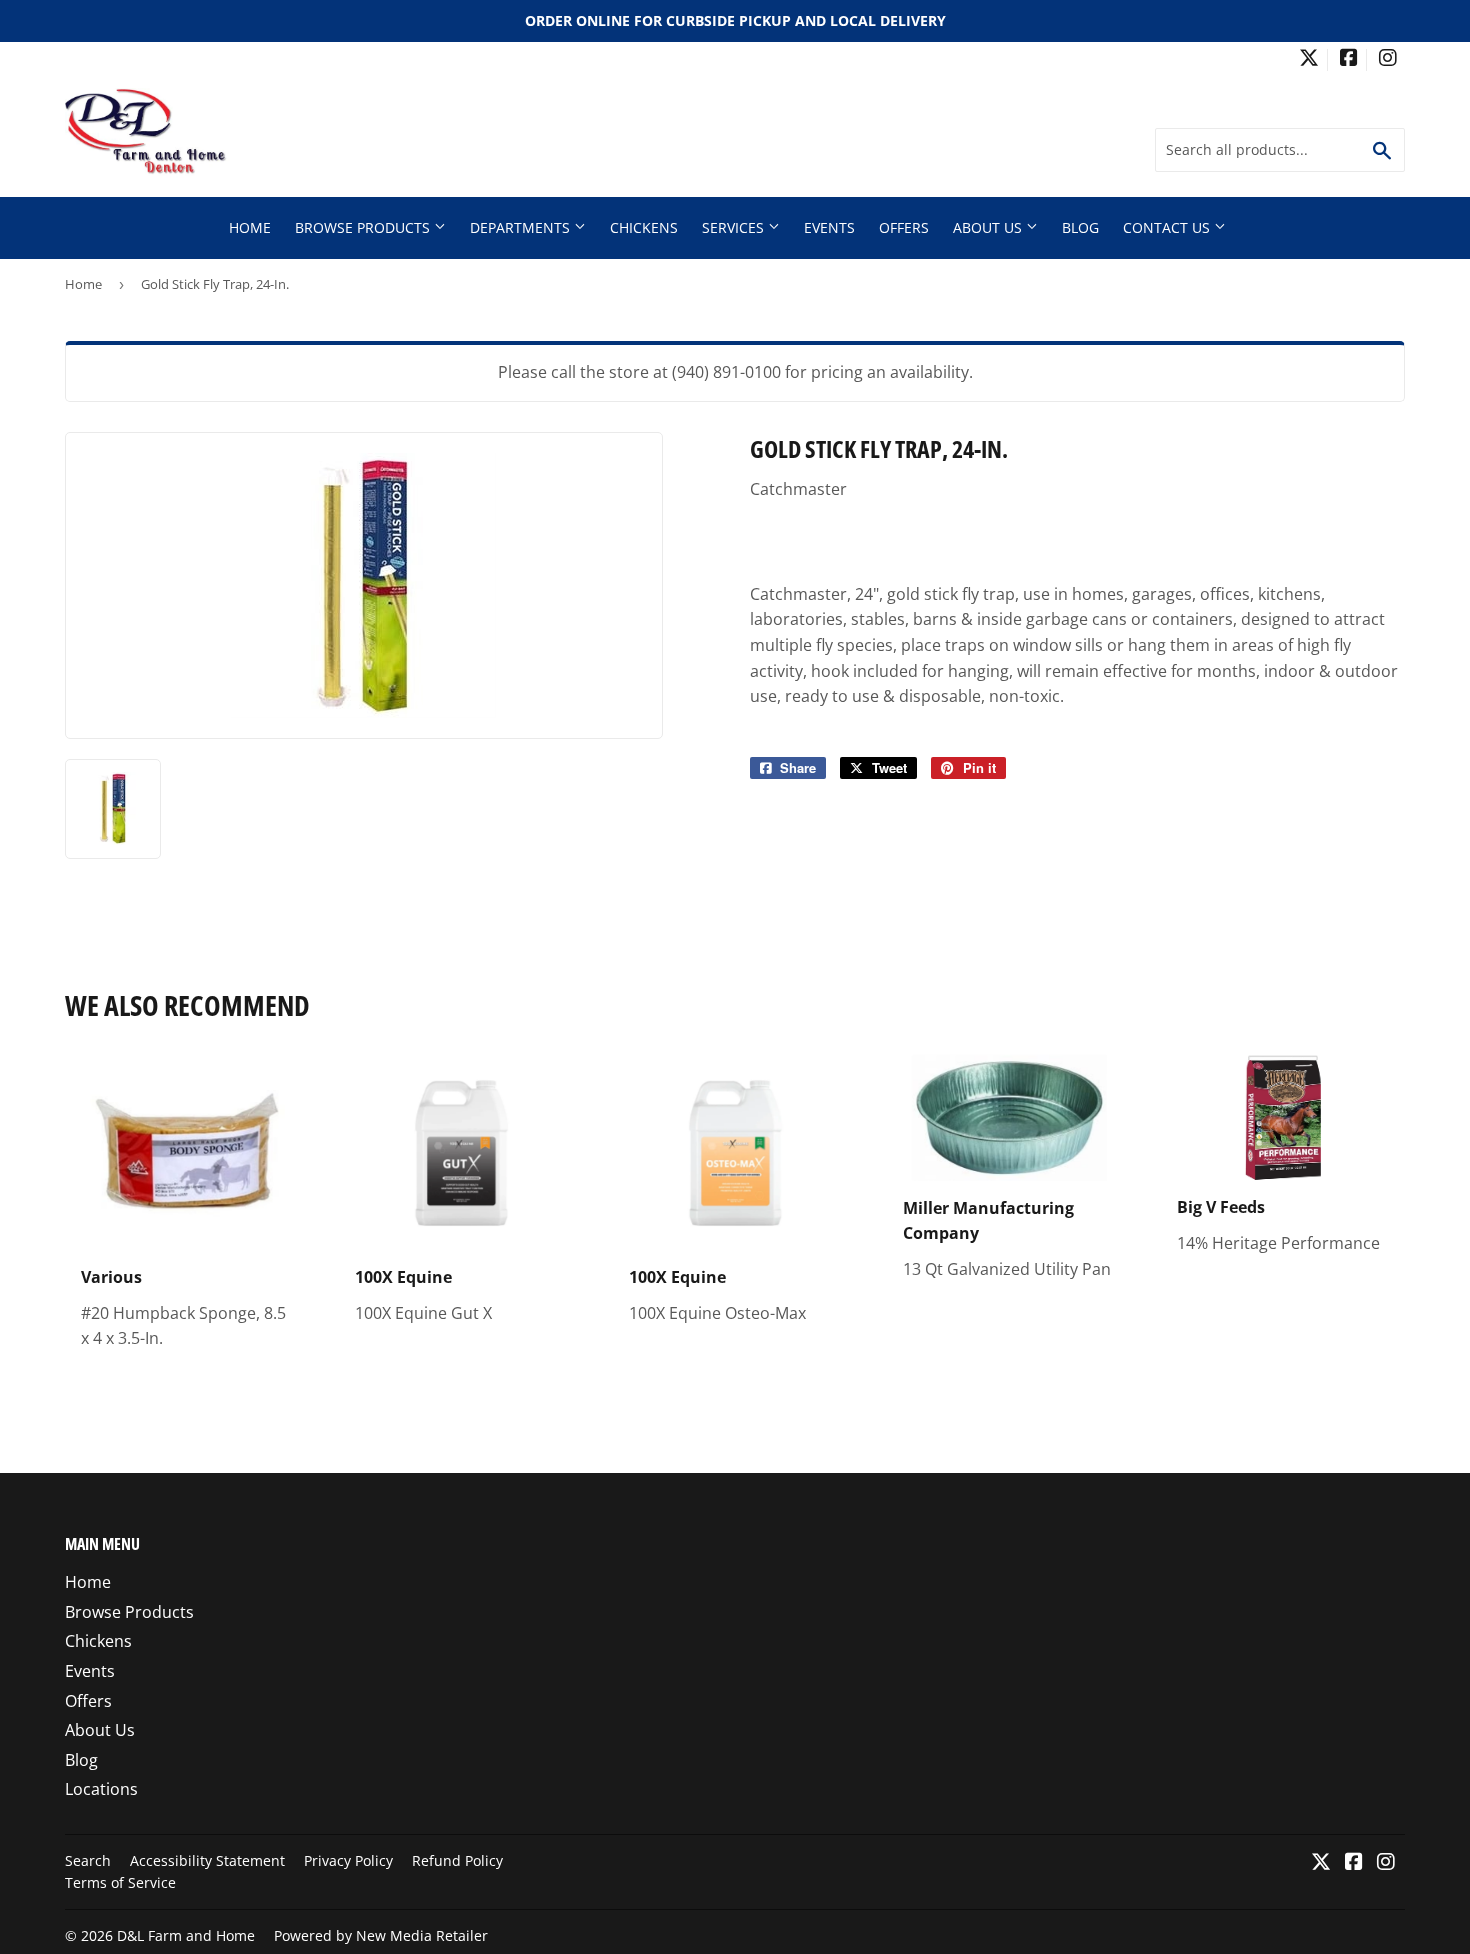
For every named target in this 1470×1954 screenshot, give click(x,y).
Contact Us (1168, 227)
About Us (989, 227)
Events (829, 227)
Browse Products (364, 227)
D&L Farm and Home (186, 1935)
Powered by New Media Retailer (381, 1935)
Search (88, 1860)
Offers (904, 227)
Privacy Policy (348, 1860)
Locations (101, 1789)
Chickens (644, 227)
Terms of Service (120, 1882)
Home (250, 227)
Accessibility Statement (207, 1860)
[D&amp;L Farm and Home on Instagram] (1388, 59)
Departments (522, 227)
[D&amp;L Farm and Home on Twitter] (1309, 59)
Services (735, 227)
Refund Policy (457, 1860)
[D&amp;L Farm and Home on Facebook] (1349, 59)
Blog (1080, 227)
